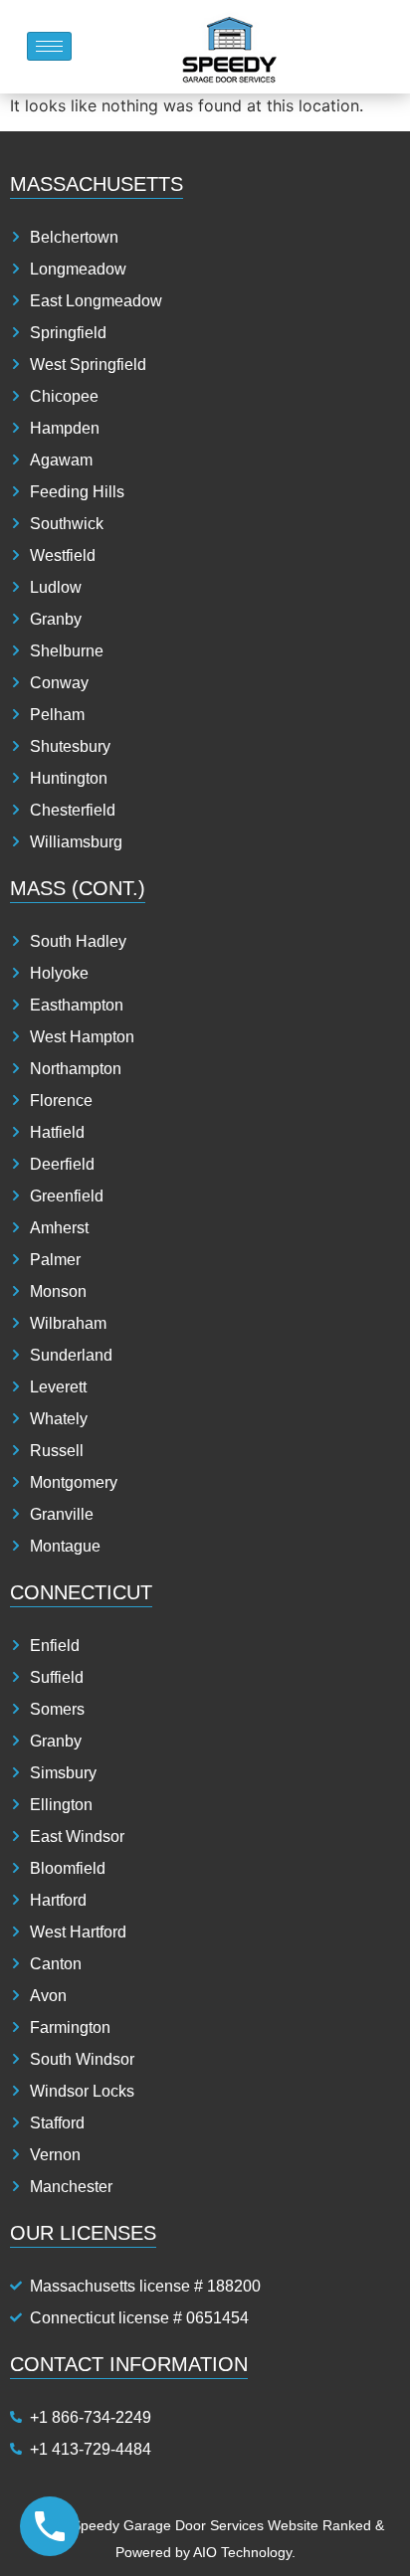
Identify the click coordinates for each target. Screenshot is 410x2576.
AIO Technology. (244, 2552)
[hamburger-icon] (49, 46)
